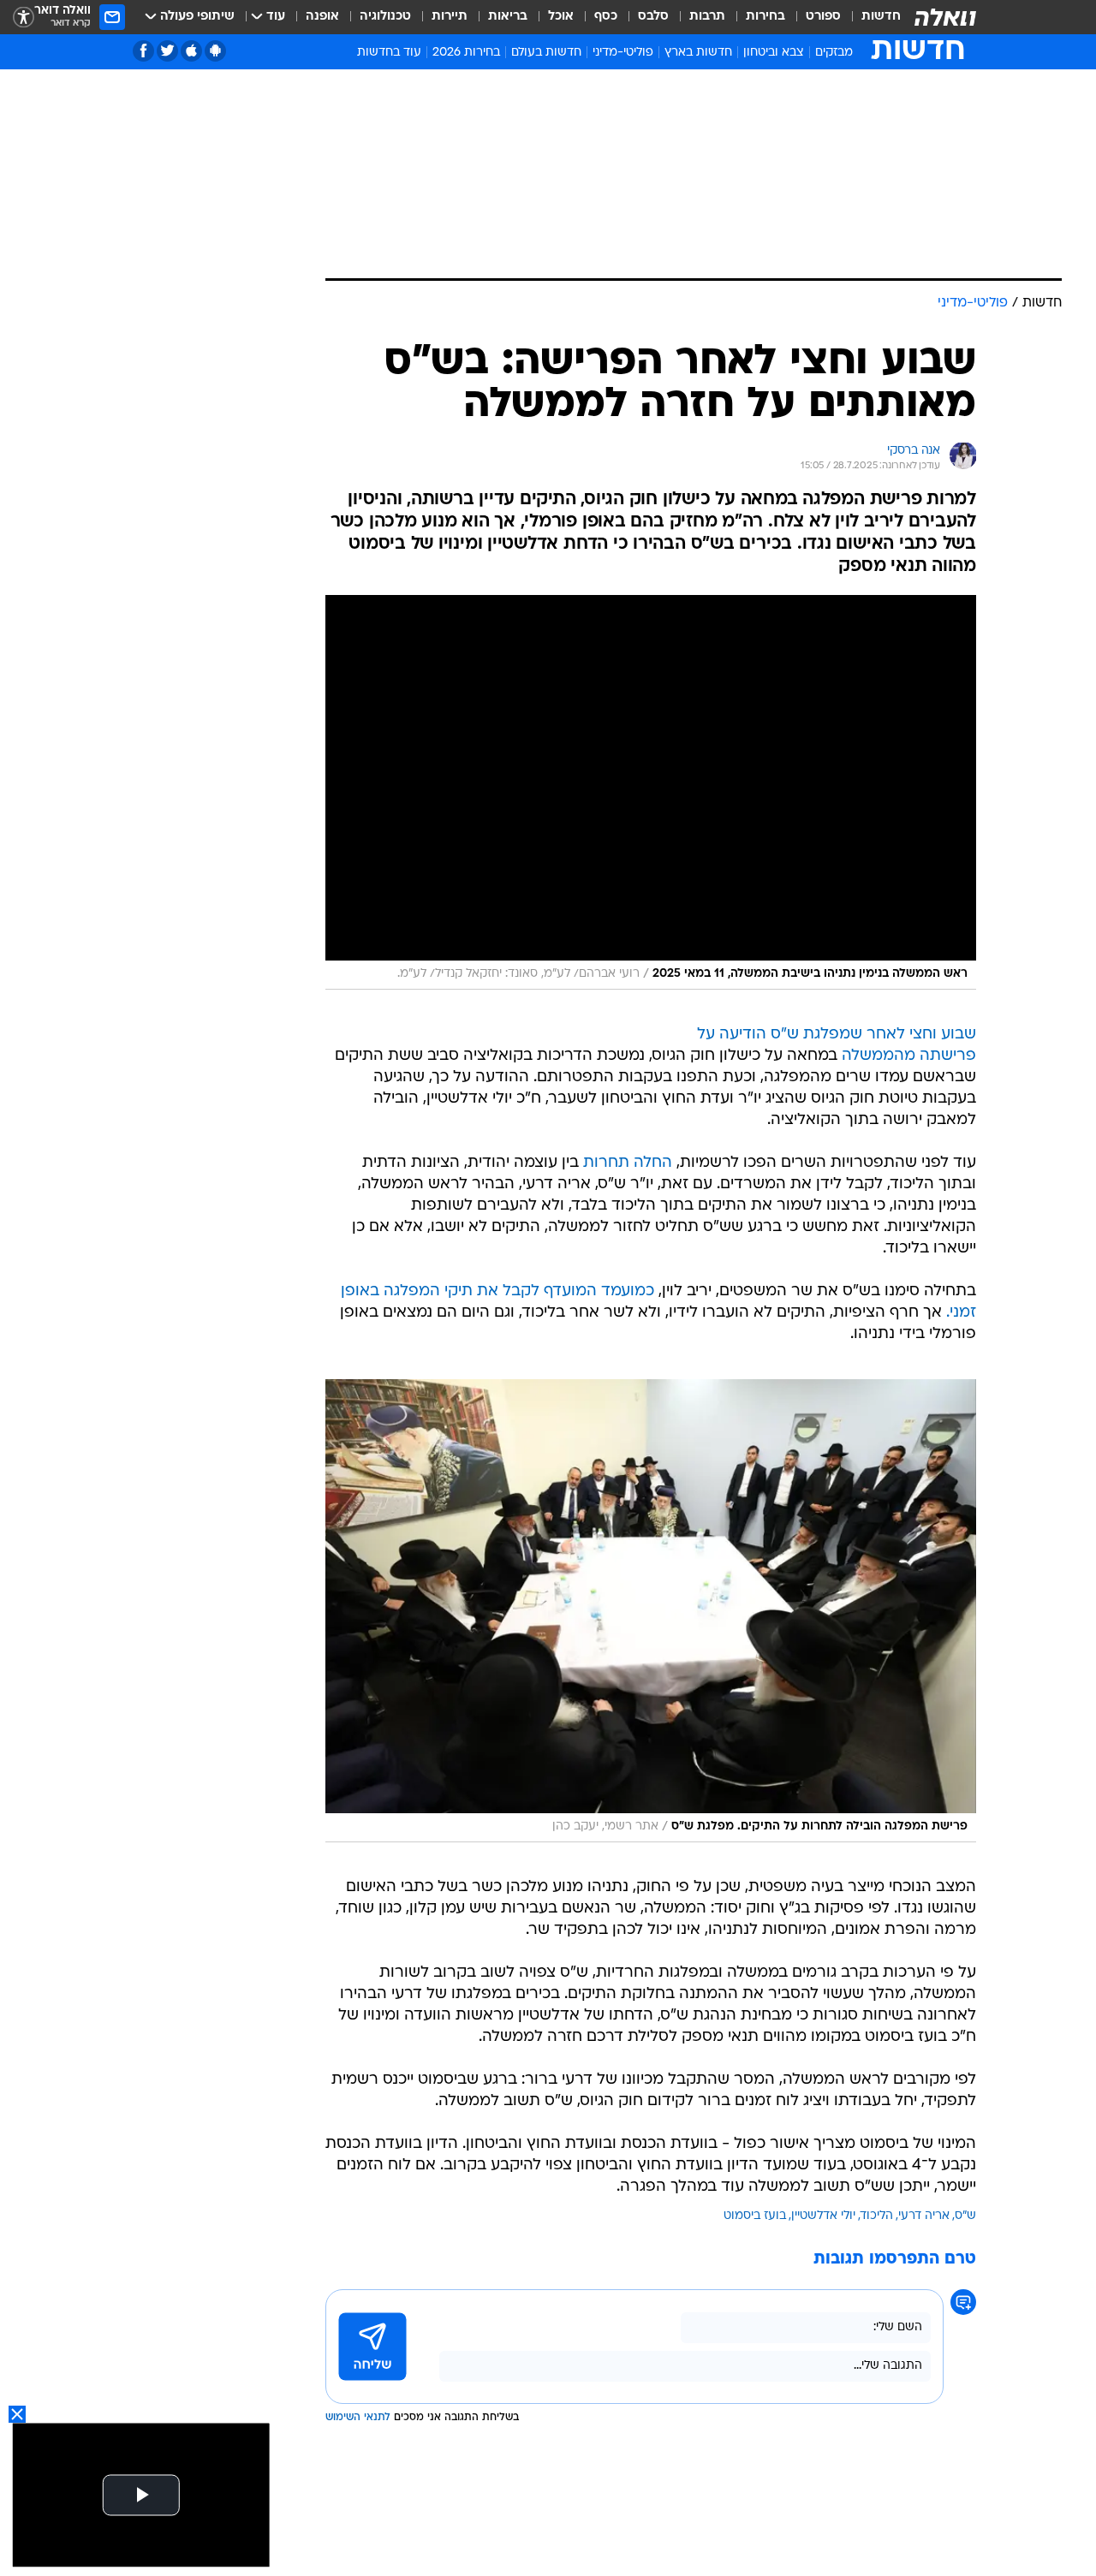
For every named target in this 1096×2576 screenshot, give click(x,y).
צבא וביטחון (774, 53)
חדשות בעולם (546, 53)
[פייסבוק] (143, 51)
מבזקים (834, 53)
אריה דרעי (924, 2216)
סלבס (653, 17)
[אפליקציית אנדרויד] (215, 51)
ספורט (823, 17)
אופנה (322, 17)
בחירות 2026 (466, 53)
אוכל (561, 17)
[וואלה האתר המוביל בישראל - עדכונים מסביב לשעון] (945, 17)
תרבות (707, 17)
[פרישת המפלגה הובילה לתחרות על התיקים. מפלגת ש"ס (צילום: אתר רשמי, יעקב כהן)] (651, 1611)
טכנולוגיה (385, 17)
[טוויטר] (167, 51)
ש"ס (965, 2216)
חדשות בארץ (698, 53)
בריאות (508, 17)
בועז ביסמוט (755, 2216)
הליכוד (877, 2216)
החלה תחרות (628, 1163)
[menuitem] (871, 17)
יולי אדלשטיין (823, 2216)
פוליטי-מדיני (623, 53)
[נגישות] (24, 18)
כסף (606, 17)
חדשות (881, 17)
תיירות (450, 17)
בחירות (765, 17)
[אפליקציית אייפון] (191, 51)
